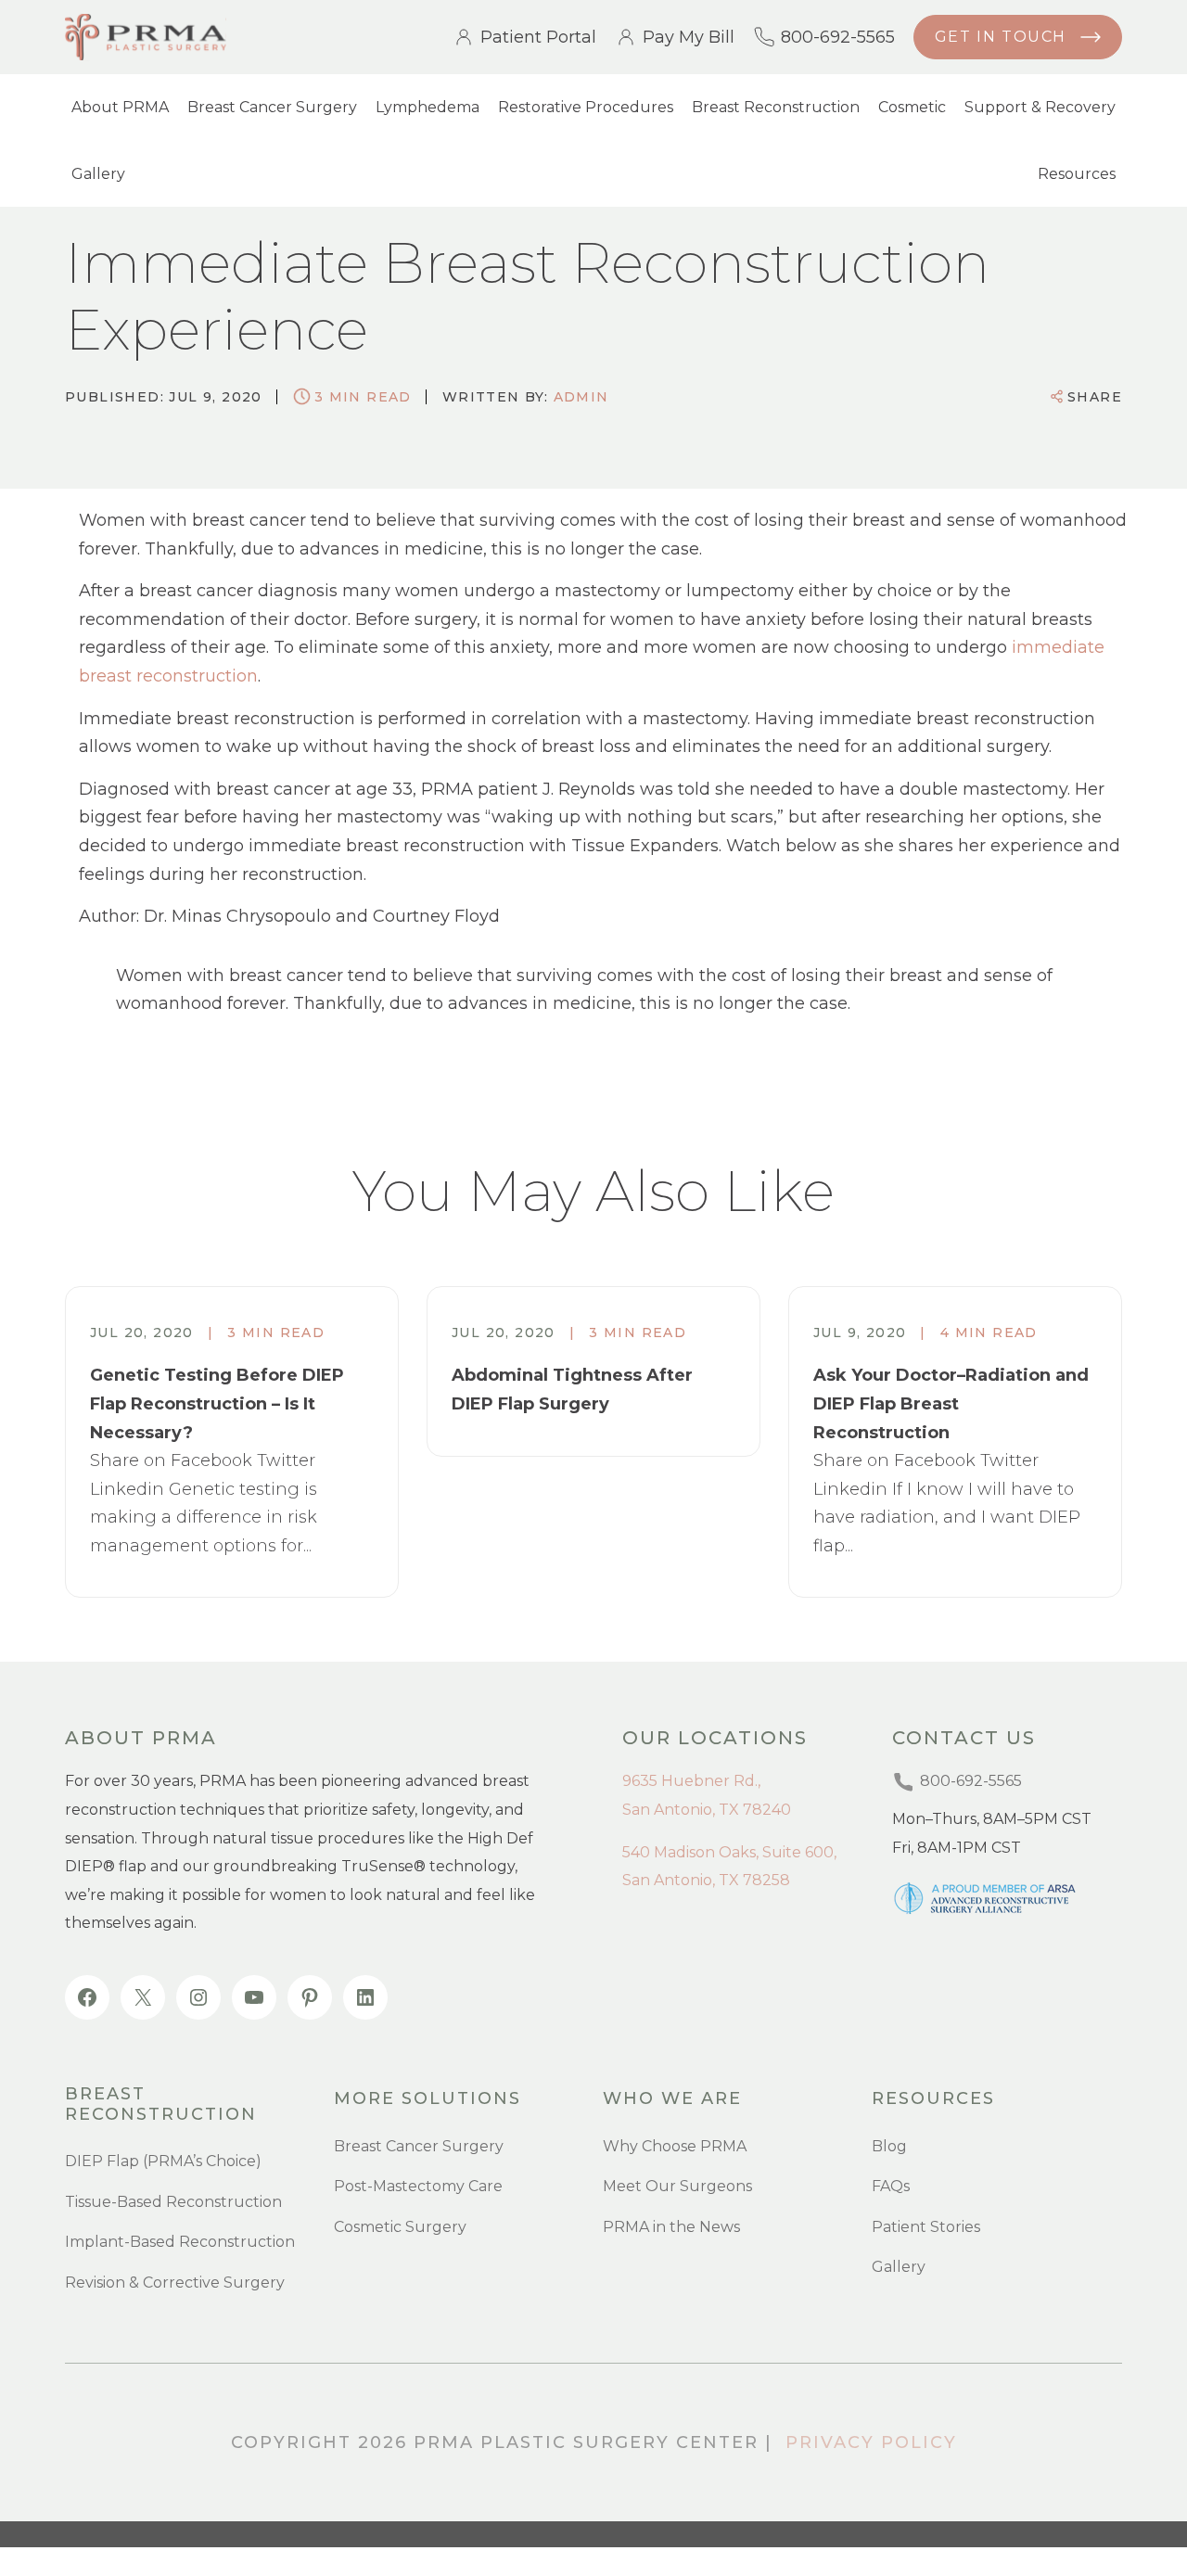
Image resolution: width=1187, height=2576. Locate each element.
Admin (581, 397)
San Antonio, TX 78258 (706, 1880)
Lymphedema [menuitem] (428, 107)
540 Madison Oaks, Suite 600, (729, 1852)
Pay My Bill (689, 37)
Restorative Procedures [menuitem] (586, 107)
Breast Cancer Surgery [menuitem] (272, 107)
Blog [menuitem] (889, 2146)
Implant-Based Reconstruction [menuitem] (180, 2242)
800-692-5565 (838, 37)
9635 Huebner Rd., (691, 1781)
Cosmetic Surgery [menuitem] (400, 2227)
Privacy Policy (871, 2442)
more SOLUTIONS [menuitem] (428, 2099)
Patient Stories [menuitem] (926, 2227)
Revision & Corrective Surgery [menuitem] (175, 2283)
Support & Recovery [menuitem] (1040, 107)
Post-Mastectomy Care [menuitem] (418, 2186)
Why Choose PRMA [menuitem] (675, 2146)
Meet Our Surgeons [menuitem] (677, 2186)
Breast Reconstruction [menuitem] (776, 107)
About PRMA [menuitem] (120, 107)
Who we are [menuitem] (672, 2099)
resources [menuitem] (933, 2099)
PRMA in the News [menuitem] (671, 2227)
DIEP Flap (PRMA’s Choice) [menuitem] (163, 2161)
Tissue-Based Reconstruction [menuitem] (173, 2202)
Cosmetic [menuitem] (912, 107)
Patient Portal (538, 37)
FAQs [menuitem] (891, 2186)
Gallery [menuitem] (98, 174)
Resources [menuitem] (1077, 174)
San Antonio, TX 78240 (707, 1810)
